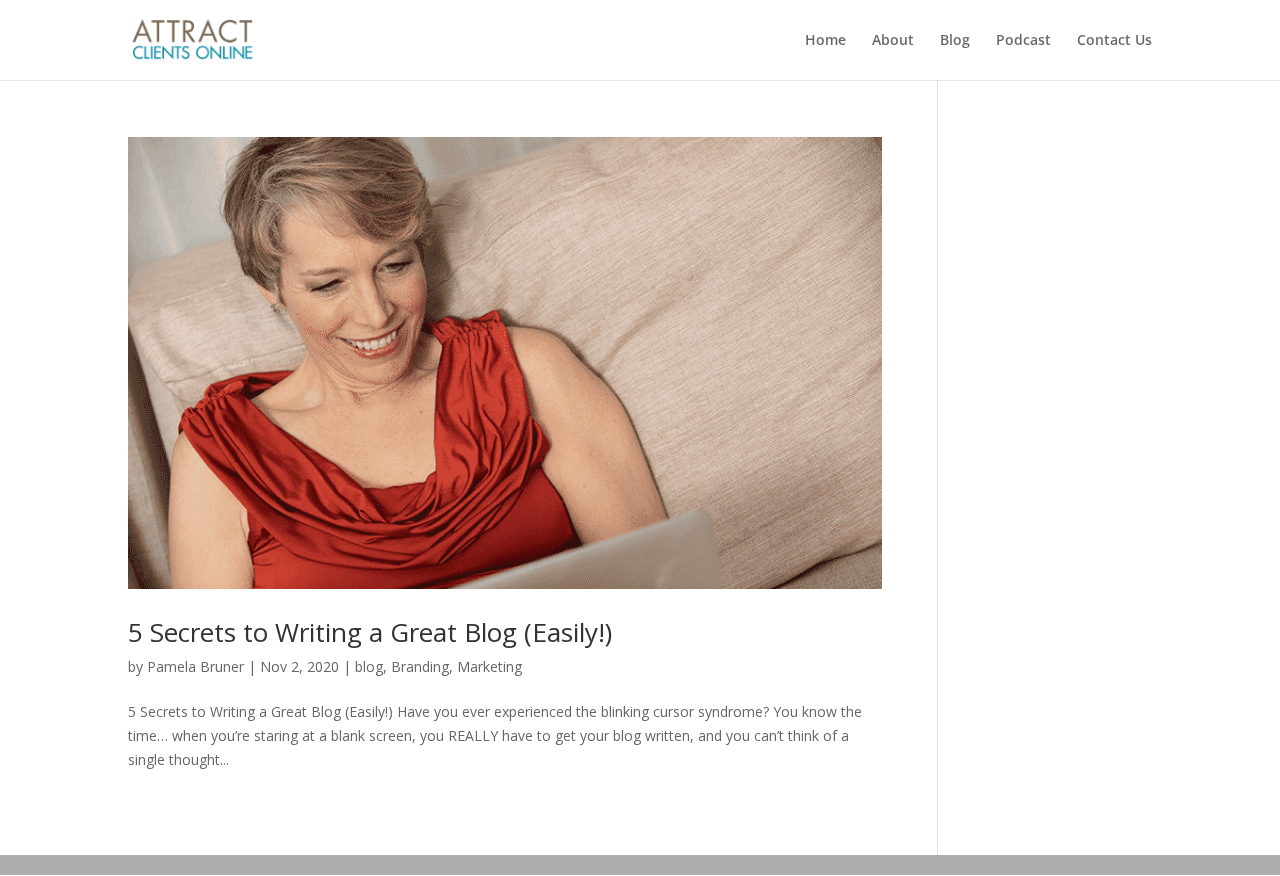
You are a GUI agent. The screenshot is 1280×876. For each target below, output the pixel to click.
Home (825, 41)
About (893, 41)
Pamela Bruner (195, 666)
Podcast (1023, 41)
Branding (420, 666)
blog (369, 666)
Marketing (489, 666)
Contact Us (1114, 41)
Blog (955, 41)
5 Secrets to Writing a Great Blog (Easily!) (370, 632)
